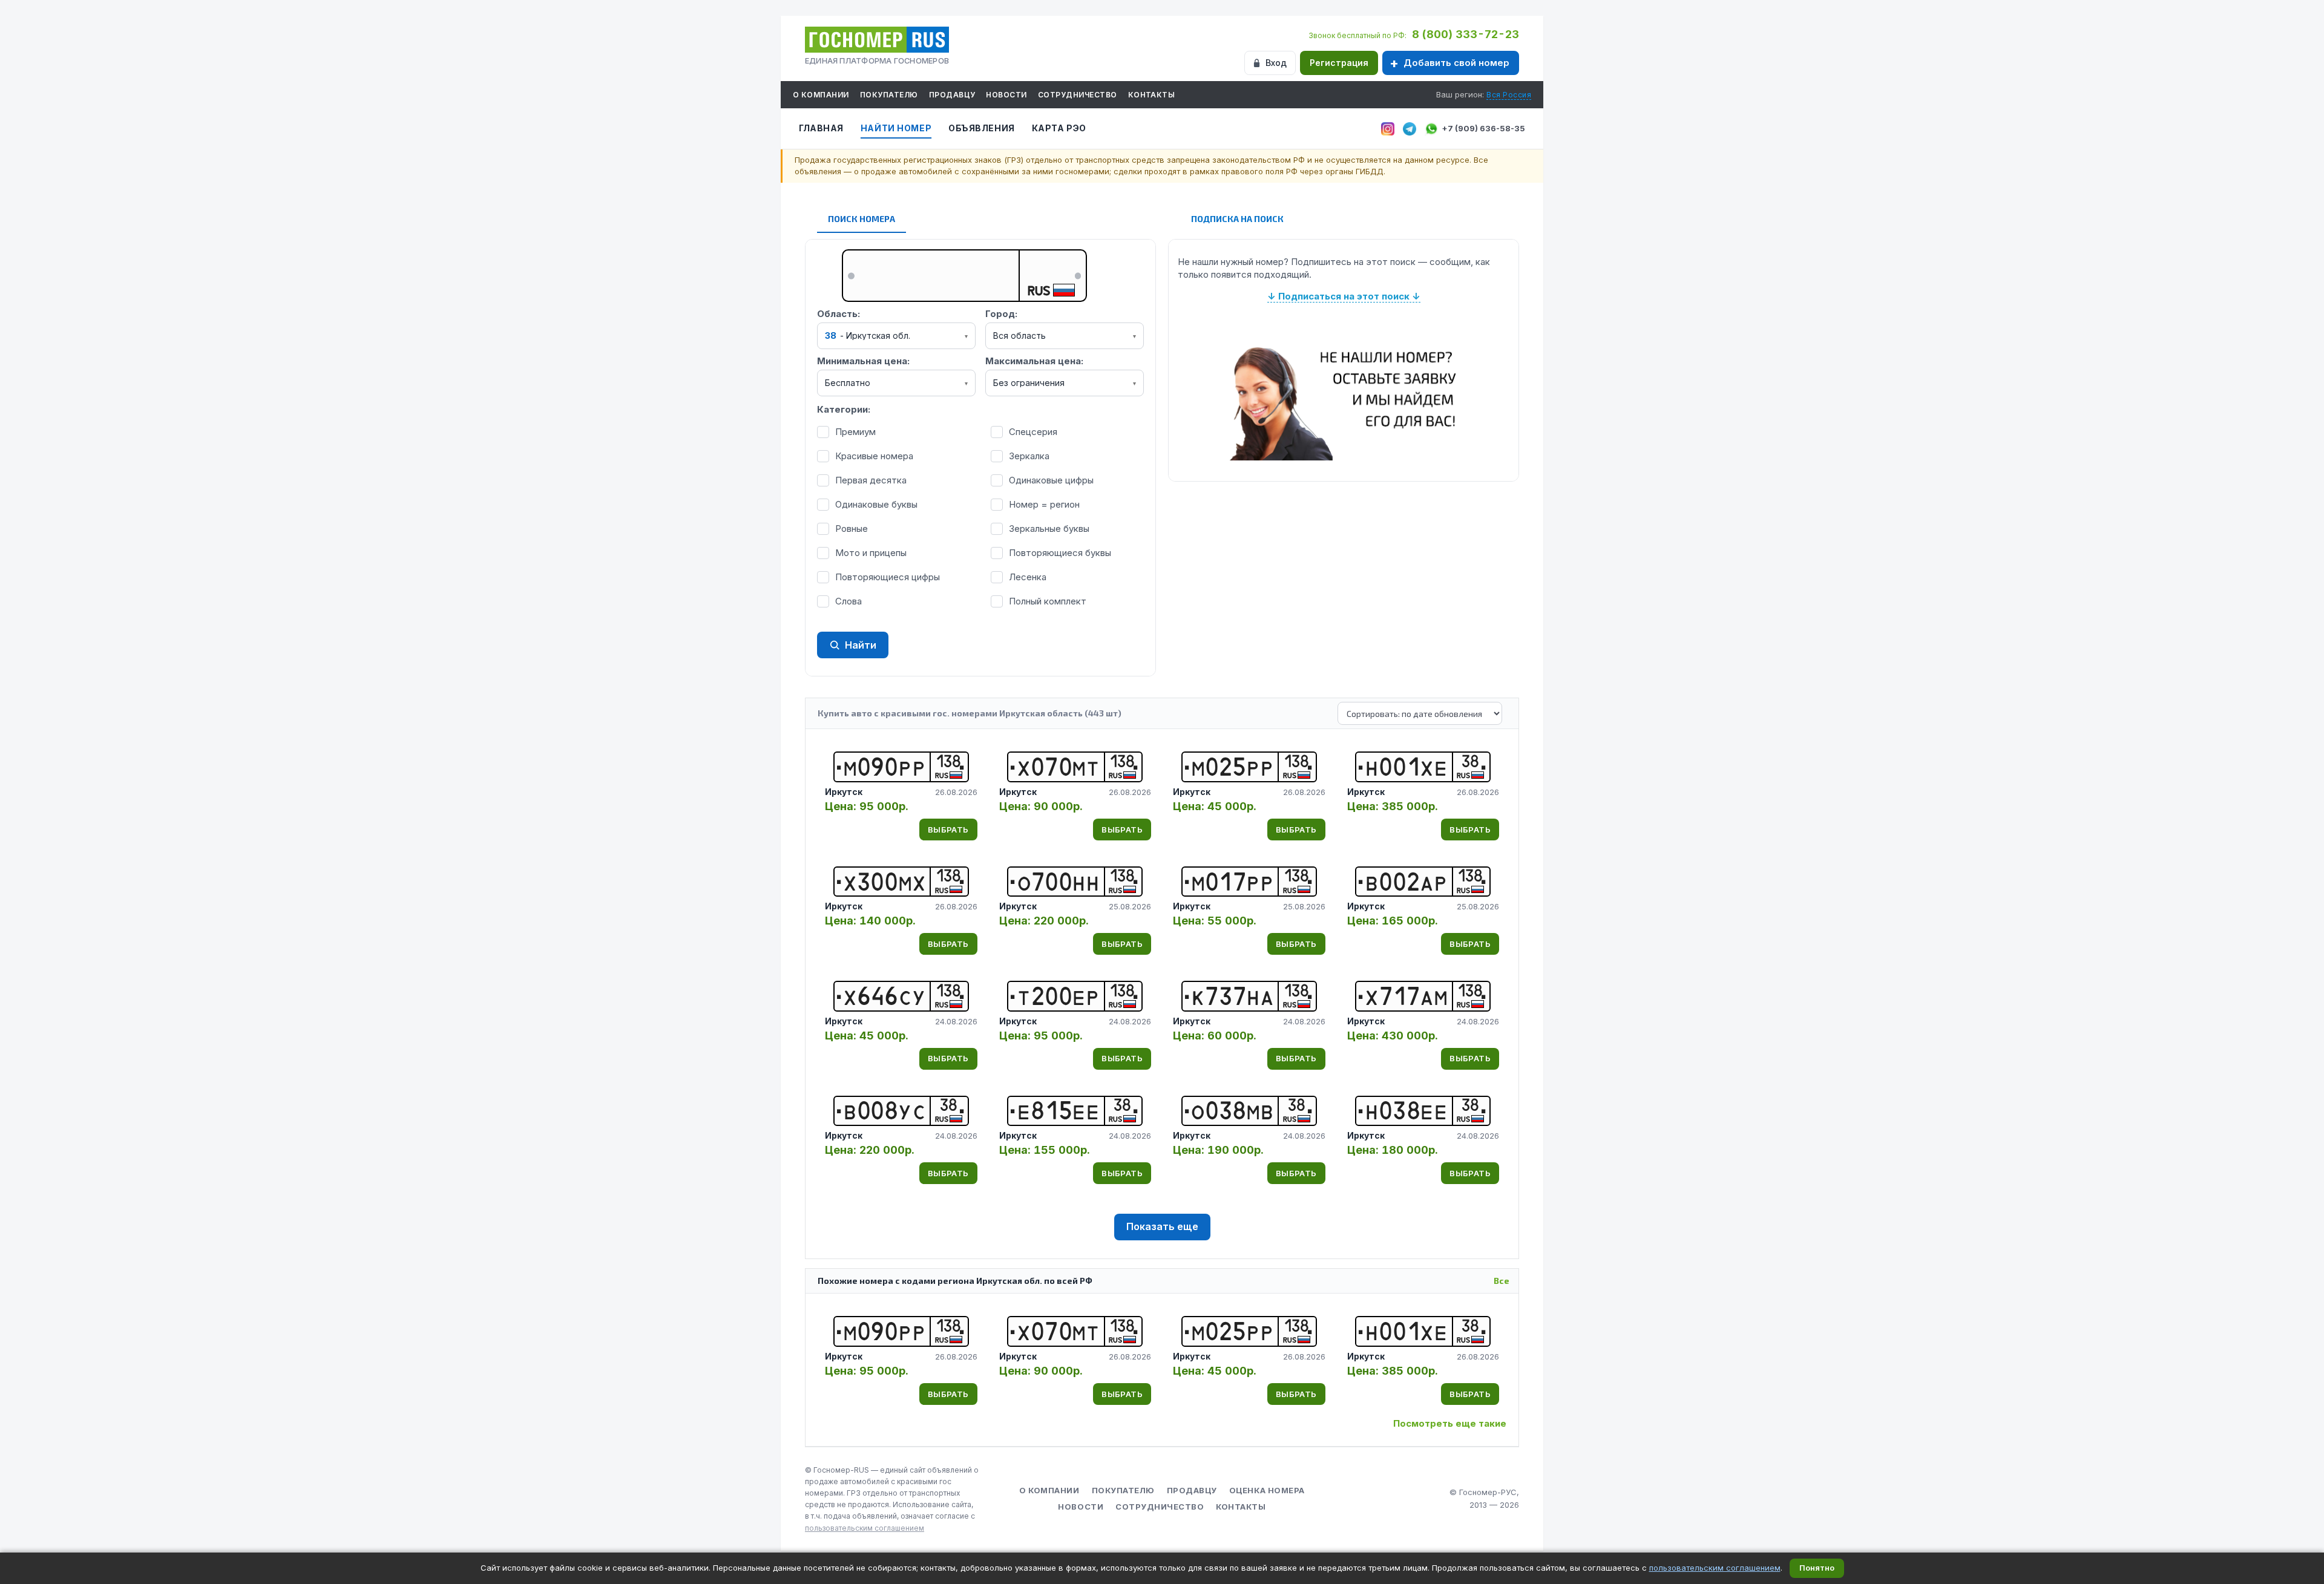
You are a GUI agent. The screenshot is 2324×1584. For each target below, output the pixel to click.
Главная (821, 128)
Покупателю (889, 95)
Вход (1276, 63)
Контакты (1152, 95)
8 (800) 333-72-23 (1466, 34)
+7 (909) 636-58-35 (1483, 128)
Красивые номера (874, 456)
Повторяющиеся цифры (888, 577)
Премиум (855, 432)
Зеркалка (1029, 456)
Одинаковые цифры (1051, 480)
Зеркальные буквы (1049, 529)
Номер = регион (1044, 504)
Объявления (982, 128)
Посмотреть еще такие (1450, 1423)
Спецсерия (1033, 432)
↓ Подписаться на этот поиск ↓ (1344, 296)
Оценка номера (1267, 1490)
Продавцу (952, 95)
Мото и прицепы (871, 553)
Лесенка (1028, 577)
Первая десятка (871, 480)
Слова (849, 601)
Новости (1006, 95)
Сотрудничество (1078, 95)
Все (1502, 1281)
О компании (821, 95)
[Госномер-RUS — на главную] (877, 40)
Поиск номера (862, 219)
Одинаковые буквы (876, 504)
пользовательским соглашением (865, 1528)
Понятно (1817, 1568)
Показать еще (1162, 1226)
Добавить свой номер (1456, 63)
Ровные (852, 529)
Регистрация (1339, 63)
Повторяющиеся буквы (1060, 553)
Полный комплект (1048, 601)
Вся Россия (1509, 95)
